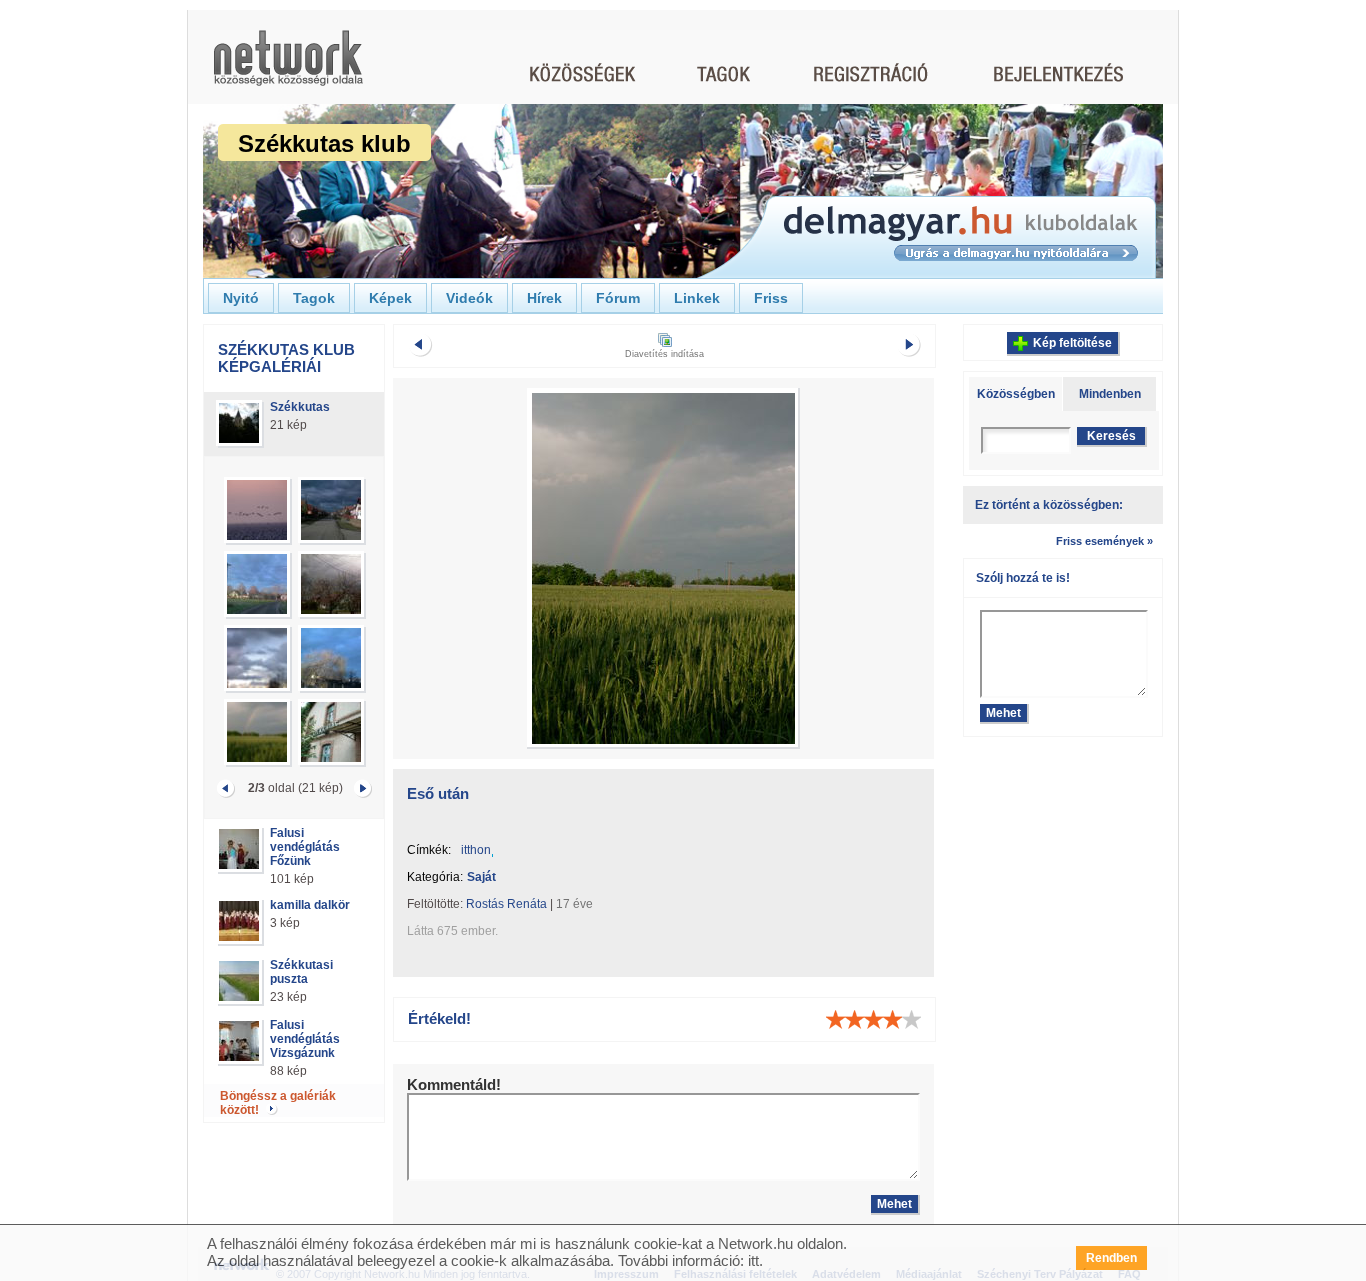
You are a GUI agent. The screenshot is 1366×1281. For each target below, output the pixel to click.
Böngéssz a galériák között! (278, 1103)
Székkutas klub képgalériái (286, 358)
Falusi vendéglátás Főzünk (305, 847)
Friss (771, 298)
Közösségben (1016, 394)
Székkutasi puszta (301, 972)
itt (753, 1260)
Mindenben (1110, 394)
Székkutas (300, 407)
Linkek (697, 298)
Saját (481, 877)
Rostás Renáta (506, 904)
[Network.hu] (288, 67)
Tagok (314, 298)
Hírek (544, 298)
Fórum (618, 298)
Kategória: (435, 877)
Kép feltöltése (1072, 343)
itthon (476, 850)
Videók (469, 298)
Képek (390, 298)
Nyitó (241, 298)
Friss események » (1104, 541)
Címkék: (429, 850)
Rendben (1111, 1258)
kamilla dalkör (310, 905)
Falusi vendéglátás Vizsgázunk (305, 1039)
